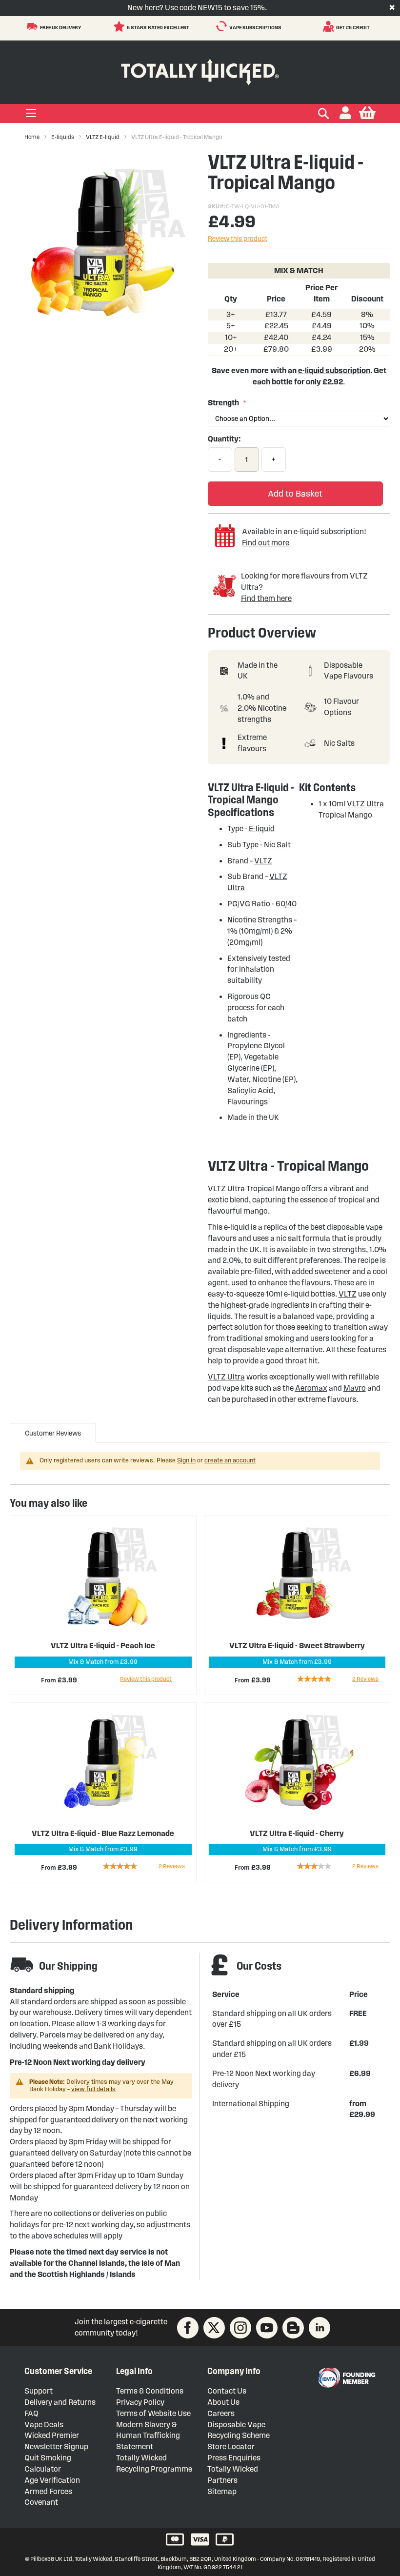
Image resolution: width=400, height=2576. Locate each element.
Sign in (186, 1460)
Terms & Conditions (150, 2391)
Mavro (355, 1388)
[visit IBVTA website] (346, 2378)
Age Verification (52, 2480)
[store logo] (200, 70)
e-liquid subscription (334, 370)
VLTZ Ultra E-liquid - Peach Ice (103, 1646)
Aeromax (311, 1388)
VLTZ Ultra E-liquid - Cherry (297, 1833)
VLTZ (263, 861)
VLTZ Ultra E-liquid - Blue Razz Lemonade (103, 1833)
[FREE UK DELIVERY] (33, 26)
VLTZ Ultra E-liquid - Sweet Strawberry (297, 1646)
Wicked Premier (52, 2435)
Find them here (266, 598)
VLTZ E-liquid (103, 137)
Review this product (238, 239)
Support (39, 2391)
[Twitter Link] (214, 2328)
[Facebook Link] (188, 2328)
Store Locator (231, 2446)
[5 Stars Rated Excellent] (120, 26)
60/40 (286, 904)
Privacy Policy (140, 2402)
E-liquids (63, 137)
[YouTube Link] (267, 2328)
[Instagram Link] (240, 2328)
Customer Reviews (53, 1433)
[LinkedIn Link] (320, 2328)
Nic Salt (277, 845)
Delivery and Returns (60, 2402)
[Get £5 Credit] (330, 26)
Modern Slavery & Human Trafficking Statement (148, 2436)
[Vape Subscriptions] (223, 26)
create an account (230, 1460)
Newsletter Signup (56, 2446)
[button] (345, 113)
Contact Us (227, 2391)
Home (32, 137)
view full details (93, 2089)
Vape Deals (44, 2425)
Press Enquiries (234, 2458)
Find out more (266, 543)
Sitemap (222, 2491)
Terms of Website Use (153, 2413)
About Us (223, 2402)
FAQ (31, 2413)
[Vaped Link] (293, 2328)
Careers (221, 2413)
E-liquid (262, 829)
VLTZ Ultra (365, 804)
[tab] (53, 1433)
